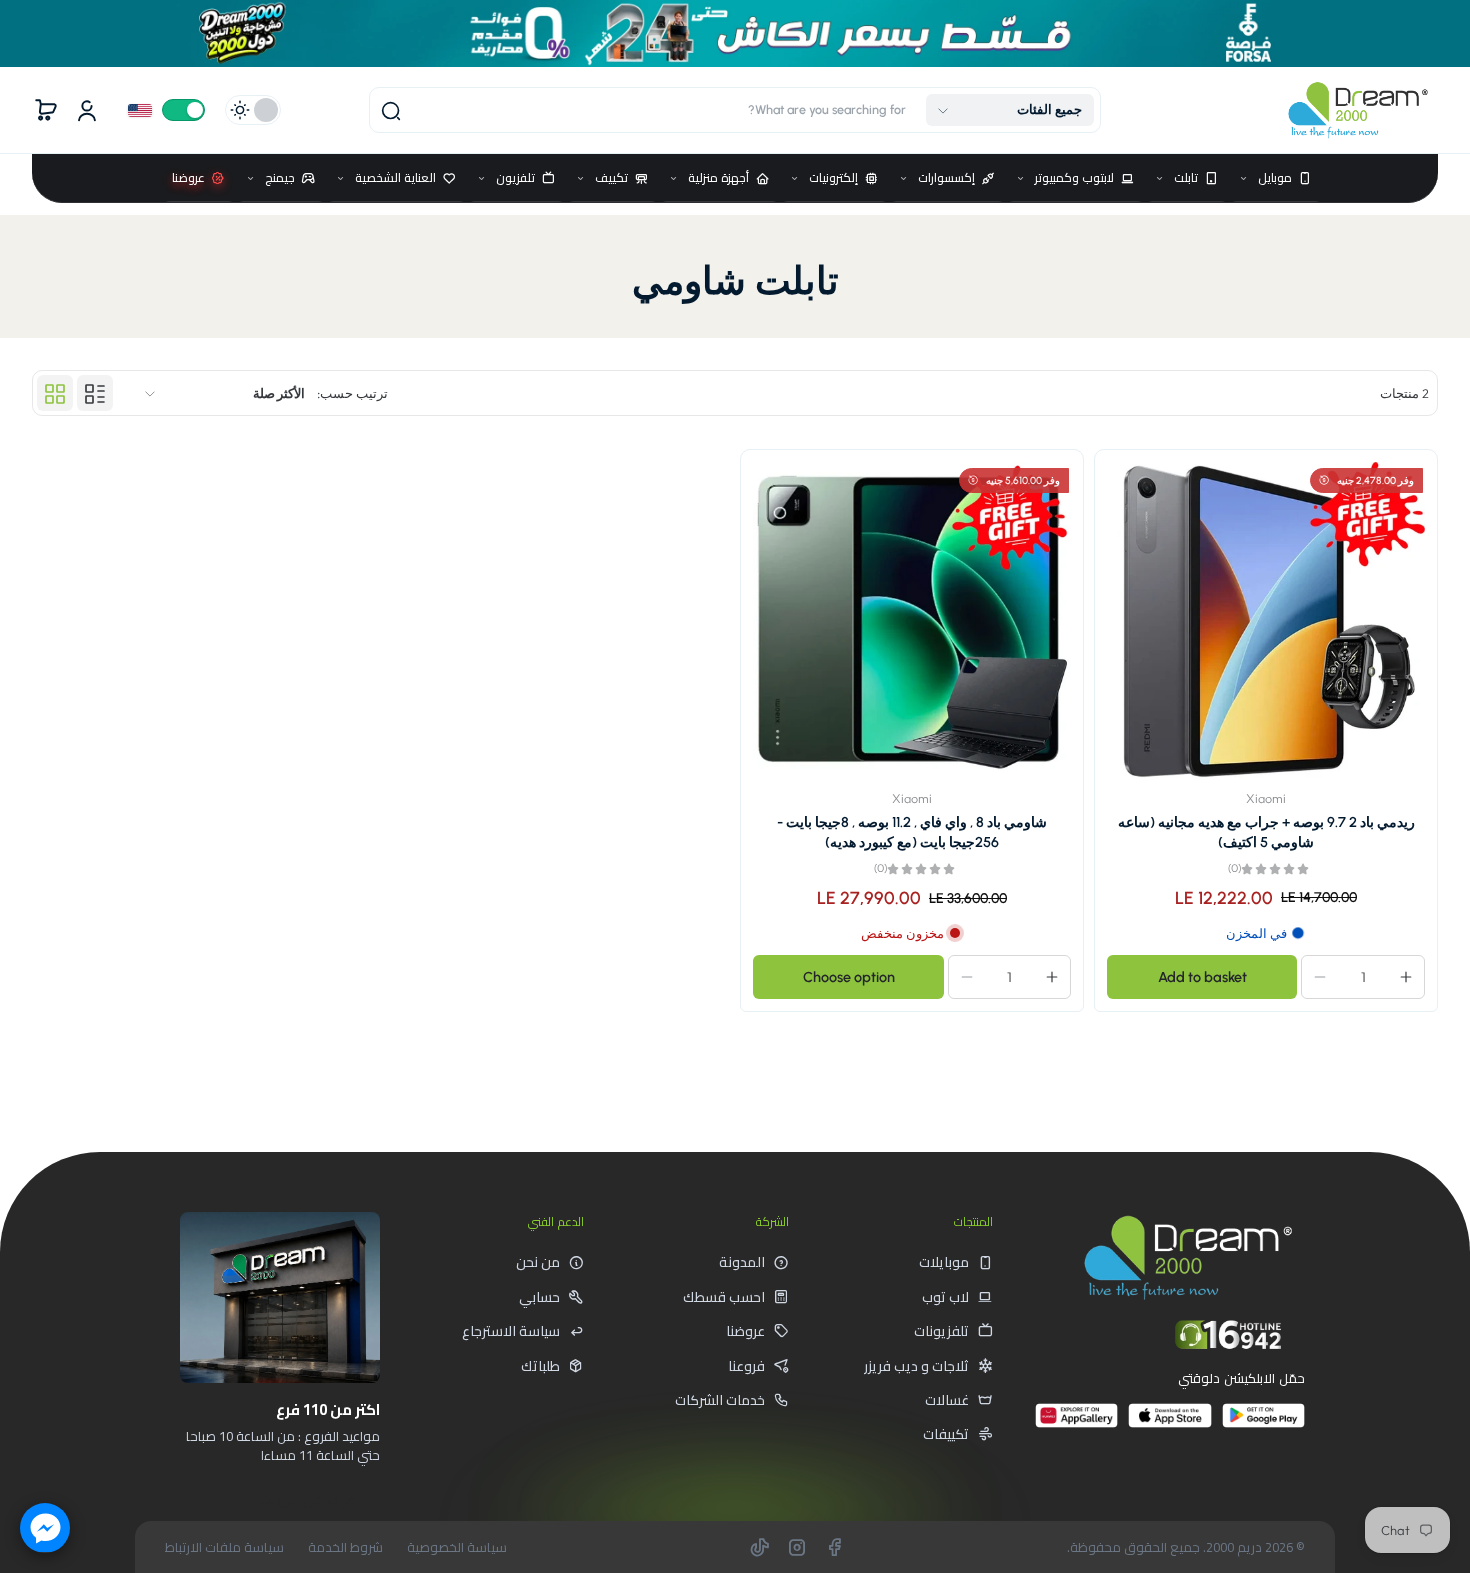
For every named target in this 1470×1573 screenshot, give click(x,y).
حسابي (539, 1297)
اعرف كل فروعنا (308, 1500)
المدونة (742, 1262)
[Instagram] (797, 1547)
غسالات (947, 1400)
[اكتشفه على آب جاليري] (1076, 1423)
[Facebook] (834, 1547)
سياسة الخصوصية (457, 1547)
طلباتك (540, 1366)
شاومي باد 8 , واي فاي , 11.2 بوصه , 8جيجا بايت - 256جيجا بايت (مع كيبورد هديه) (912, 832)
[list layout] (95, 394)
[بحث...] (391, 111)
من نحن (538, 1262)
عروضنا (745, 1331)
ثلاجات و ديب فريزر (916, 1366)
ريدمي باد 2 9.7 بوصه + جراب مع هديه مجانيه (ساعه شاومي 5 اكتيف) (1266, 832)
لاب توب (945, 1297)
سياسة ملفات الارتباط (224, 1547)
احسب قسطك (724, 1297)
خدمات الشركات (720, 1400)
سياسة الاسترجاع (511, 1331)
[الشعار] (1358, 110)
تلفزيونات (941, 1331)
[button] (1010, 110)
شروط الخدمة (345, 1547)
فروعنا (746, 1366)
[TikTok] (760, 1547)
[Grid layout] (55, 394)
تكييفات (946, 1434)
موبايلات (944, 1262)
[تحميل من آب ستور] (1169, 1423)
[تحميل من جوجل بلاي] (1263, 1423)
